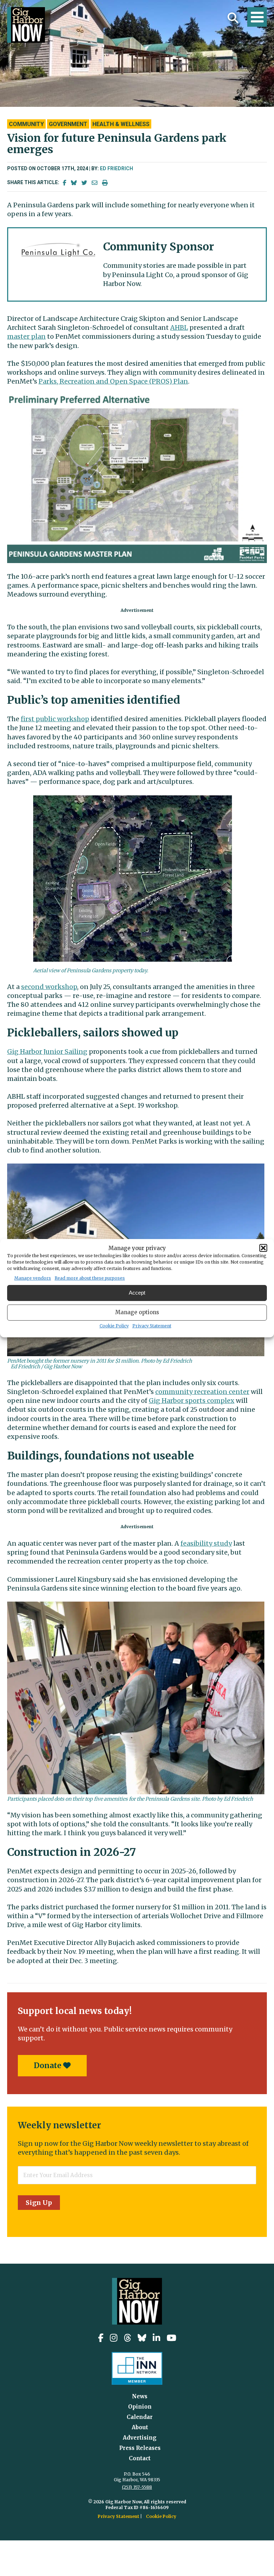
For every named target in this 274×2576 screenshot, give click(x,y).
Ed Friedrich (116, 168)
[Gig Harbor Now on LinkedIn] (156, 2338)
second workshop (49, 987)
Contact (140, 2458)
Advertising (140, 2438)
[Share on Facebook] (65, 183)
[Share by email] (95, 183)
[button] (263, 1248)
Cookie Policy (114, 1326)
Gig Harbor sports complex (192, 1401)
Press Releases (140, 2448)
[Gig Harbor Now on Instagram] (114, 2338)
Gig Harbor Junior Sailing (47, 1052)
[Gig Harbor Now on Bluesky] (142, 2338)
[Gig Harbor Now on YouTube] (171, 2338)
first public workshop (55, 719)
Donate (49, 2065)
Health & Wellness (121, 124)
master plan (26, 336)
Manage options (137, 1312)
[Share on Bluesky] (74, 183)
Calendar (140, 2417)
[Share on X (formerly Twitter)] (84, 183)
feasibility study (206, 1543)
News (140, 2396)
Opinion (140, 2407)
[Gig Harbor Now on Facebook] (101, 2338)
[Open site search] (233, 18)
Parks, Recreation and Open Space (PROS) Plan (113, 381)
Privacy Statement (152, 1326)
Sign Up (39, 2203)
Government (68, 124)
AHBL (179, 327)
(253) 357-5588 (137, 2487)
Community (26, 124)
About (140, 2427)
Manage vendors (33, 1278)
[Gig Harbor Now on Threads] (128, 2338)
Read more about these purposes (90, 1278)
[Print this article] (105, 183)
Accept (137, 1293)
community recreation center (202, 1392)
